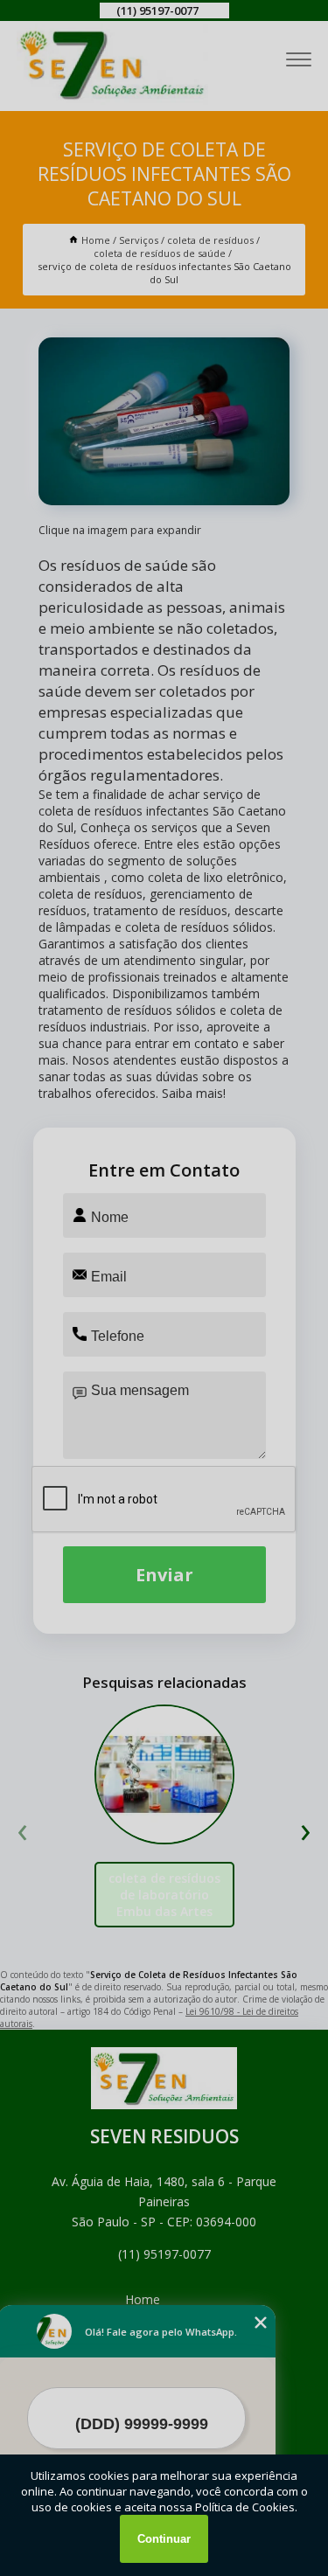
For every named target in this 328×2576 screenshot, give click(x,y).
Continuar (164, 2539)
